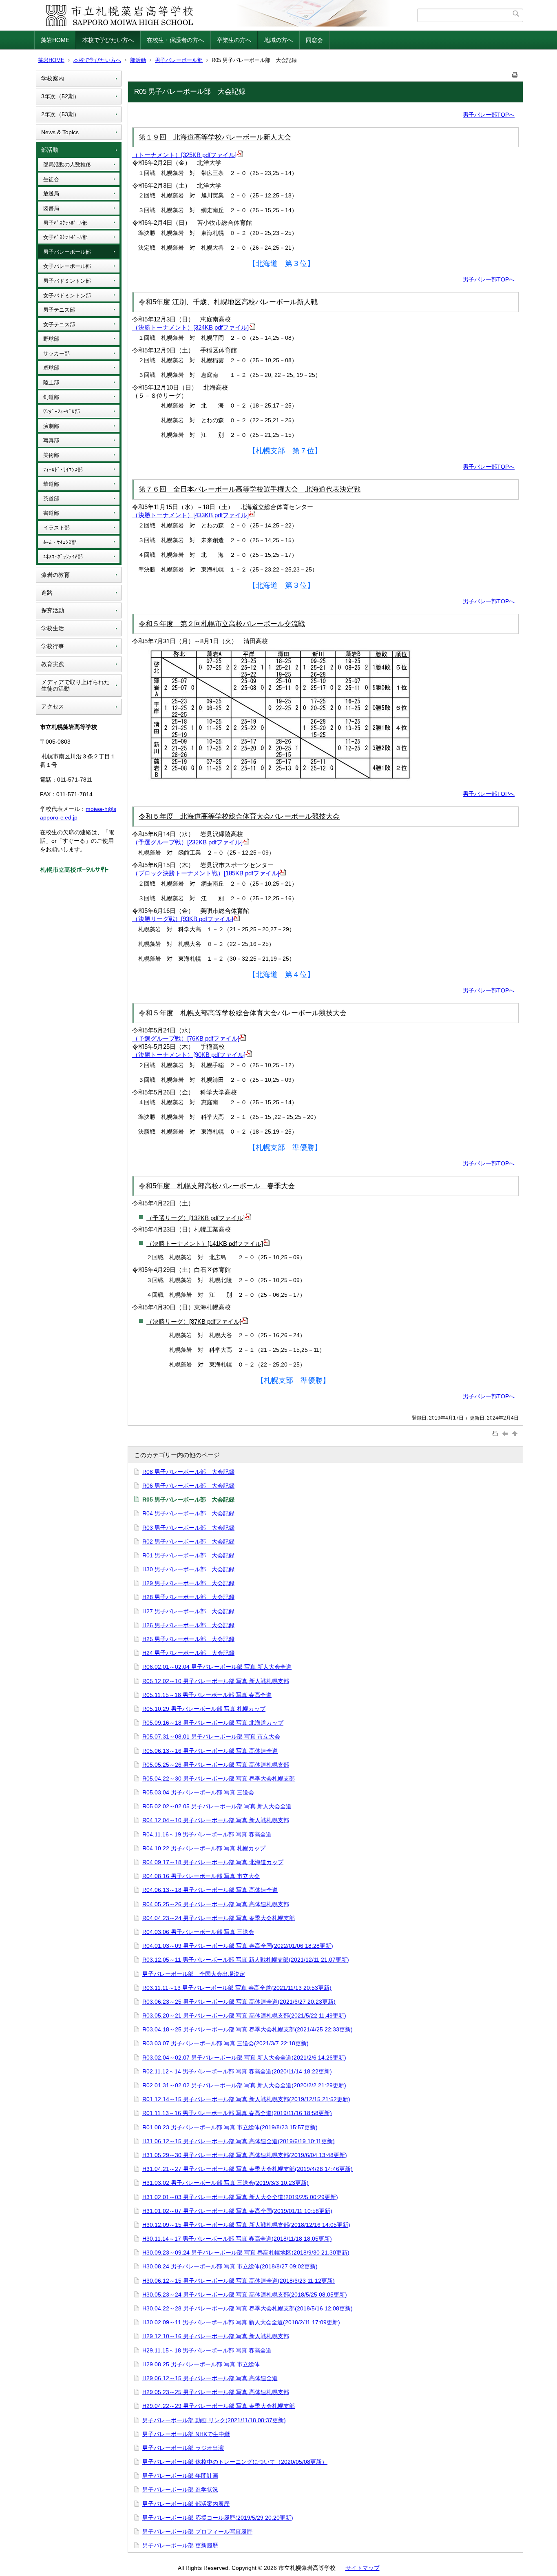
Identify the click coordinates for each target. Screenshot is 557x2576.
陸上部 (51, 382)
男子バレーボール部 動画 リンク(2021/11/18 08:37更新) (214, 2420)
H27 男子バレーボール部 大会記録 (188, 1611)
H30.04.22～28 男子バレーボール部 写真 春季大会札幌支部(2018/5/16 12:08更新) (248, 2308)
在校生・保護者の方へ (175, 40)
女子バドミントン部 (67, 296)
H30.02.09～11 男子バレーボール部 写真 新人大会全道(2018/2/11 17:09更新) (241, 2322)
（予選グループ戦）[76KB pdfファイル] (186, 1038)
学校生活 (53, 628)
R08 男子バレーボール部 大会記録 (188, 1472)
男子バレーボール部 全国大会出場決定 (194, 1974)
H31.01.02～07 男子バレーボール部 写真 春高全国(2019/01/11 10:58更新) (237, 2211)
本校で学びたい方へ (108, 40)
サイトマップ (362, 2568)
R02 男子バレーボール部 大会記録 (188, 1542)
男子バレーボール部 (179, 60)
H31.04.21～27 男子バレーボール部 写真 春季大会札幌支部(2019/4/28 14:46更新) (248, 2169)
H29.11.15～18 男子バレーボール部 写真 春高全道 (207, 2350)
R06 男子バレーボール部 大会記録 (188, 1486)
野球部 (51, 339)
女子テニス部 (59, 324)
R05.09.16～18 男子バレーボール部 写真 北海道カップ (213, 1723)
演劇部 (51, 426)
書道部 (51, 513)
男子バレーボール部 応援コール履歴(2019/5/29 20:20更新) (218, 2518)
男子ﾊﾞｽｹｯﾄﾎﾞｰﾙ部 (65, 223)
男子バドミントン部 (67, 281)
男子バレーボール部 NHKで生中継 (186, 2434)
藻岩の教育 (55, 575)
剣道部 (51, 397)
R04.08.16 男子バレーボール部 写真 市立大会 (201, 1876)
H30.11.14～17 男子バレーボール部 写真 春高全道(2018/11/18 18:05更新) (237, 2239)
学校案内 (53, 78)
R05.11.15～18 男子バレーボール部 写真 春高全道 (207, 1695)
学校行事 (53, 646)
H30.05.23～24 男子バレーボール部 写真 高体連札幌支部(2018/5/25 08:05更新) (245, 2295)
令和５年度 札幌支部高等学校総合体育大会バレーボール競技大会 (243, 1013)
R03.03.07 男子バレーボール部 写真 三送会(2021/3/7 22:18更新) (225, 2043)
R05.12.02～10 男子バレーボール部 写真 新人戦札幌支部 (216, 1681)
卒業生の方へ (234, 40)
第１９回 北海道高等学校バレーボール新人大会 (215, 137)
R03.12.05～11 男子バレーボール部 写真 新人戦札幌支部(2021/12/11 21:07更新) (246, 1960)
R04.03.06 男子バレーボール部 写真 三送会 (198, 1932)
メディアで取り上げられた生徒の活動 (75, 686)
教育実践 (53, 664)
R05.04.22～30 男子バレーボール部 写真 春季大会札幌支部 (219, 1779)
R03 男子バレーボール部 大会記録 (188, 1528)
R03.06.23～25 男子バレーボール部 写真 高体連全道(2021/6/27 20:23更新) (239, 2002)
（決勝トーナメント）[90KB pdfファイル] (189, 1055)
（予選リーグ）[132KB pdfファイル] (196, 1218)
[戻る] (506, 1433)
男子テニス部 (59, 310)
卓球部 (51, 368)
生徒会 (51, 179)
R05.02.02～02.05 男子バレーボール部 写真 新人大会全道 (217, 1806)
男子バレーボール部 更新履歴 (180, 2545)
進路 (47, 593)
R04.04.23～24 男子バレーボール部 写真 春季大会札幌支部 (219, 1918)
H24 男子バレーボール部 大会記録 (188, 1653)
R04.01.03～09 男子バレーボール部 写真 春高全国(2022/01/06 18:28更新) (238, 1946)
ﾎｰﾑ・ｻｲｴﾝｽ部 (60, 542)
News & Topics (60, 132)
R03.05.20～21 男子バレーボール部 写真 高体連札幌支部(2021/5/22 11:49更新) (244, 2016)
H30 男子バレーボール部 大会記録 (188, 1569)
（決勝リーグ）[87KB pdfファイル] (194, 1321)
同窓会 (314, 40)
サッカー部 (56, 353)
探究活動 (53, 610)
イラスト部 (56, 528)
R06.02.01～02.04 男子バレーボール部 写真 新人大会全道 (217, 1667)
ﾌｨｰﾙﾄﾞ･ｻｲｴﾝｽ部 (63, 470)
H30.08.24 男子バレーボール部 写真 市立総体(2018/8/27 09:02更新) (230, 2266)
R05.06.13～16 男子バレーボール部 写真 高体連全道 (210, 1751)
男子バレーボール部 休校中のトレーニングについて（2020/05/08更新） (235, 2462)
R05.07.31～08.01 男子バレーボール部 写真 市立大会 (211, 1737)
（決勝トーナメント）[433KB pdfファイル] (190, 515)
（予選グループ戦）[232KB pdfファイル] (187, 842)
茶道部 (51, 499)
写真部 (51, 440)
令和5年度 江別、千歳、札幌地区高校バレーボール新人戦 (228, 302)
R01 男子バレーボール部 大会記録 (188, 1555)
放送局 (51, 194)
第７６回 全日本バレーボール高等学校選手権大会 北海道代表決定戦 (250, 489)
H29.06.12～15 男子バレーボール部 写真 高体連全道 (210, 2378)
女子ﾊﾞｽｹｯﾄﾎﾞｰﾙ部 (65, 237)
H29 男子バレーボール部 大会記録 (188, 1583)
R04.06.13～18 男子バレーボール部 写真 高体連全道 (210, 1890)
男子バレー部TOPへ (489, 115)
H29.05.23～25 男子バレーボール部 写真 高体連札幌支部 (216, 2392)
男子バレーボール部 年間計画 (180, 2476)
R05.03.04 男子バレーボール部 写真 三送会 (198, 1792)
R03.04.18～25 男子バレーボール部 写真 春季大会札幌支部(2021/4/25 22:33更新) (248, 2029)
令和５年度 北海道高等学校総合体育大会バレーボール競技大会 (239, 816)
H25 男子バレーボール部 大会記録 (188, 1639)
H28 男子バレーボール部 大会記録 (188, 1597)
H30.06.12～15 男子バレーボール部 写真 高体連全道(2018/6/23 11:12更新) (239, 2281)
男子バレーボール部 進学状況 (180, 2490)
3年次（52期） (60, 96)
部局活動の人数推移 (67, 165)
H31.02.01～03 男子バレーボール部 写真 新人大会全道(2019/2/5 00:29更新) (240, 2197)
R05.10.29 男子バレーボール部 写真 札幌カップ (204, 1709)
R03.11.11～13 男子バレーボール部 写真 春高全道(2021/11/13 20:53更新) (237, 1988)
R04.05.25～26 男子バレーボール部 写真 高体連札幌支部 (216, 1904)
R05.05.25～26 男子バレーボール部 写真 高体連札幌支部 (216, 1765)
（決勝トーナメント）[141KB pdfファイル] (205, 1244)
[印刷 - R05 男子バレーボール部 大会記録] (515, 73)
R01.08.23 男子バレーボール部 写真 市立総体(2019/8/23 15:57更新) (230, 2127)
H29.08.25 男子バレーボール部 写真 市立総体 (201, 2364)
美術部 (51, 455)
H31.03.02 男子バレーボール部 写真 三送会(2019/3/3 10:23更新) (225, 2183)
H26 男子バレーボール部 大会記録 (188, 1625)
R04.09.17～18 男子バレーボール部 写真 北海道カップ (213, 1862)
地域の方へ (278, 40)
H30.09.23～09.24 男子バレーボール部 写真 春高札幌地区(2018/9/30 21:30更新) (246, 2253)
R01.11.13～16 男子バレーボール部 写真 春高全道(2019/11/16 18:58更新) (237, 2113)
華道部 (51, 484)
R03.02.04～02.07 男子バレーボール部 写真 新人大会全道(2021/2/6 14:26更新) (244, 2058)
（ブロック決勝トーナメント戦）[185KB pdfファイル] (206, 873)
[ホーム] (227, 15)
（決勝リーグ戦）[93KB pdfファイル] (183, 919)
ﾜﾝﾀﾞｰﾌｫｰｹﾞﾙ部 (62, 411)
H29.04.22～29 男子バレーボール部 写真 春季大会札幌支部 (219, 2406)
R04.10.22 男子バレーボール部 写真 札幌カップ (204, 1848)
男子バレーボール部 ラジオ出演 (183, 2448)
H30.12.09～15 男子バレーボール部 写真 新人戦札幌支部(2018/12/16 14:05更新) (246, 2225)
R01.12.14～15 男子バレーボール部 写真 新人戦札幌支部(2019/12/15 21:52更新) (246, 2099)
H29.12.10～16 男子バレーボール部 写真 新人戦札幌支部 (216, 2336)
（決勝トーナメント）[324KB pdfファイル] (190, 327)
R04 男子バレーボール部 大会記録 (188, 1513)
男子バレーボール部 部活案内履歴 (186, 2504)
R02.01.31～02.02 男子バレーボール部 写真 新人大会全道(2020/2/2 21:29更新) (244, 2085)
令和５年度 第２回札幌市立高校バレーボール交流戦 (222, 624)
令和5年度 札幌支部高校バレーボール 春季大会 (217, 1186)
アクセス (53, 707)
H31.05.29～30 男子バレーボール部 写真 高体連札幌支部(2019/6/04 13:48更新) (245, 2155)
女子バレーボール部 (67, 266)
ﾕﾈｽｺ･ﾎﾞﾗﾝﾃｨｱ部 (63, 557)
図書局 (51, 208)
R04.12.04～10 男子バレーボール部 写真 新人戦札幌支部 (216, 1820)
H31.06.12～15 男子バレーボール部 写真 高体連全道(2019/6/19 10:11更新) (239, 2141)
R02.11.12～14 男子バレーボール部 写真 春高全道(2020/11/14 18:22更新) (237, 2071)
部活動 (138, 60)
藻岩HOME (55, 40)
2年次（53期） (60, 114)
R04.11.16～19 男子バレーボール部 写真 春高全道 (207, 1834)
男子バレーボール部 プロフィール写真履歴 (197, 2532)
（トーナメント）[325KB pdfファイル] (184, 155)
